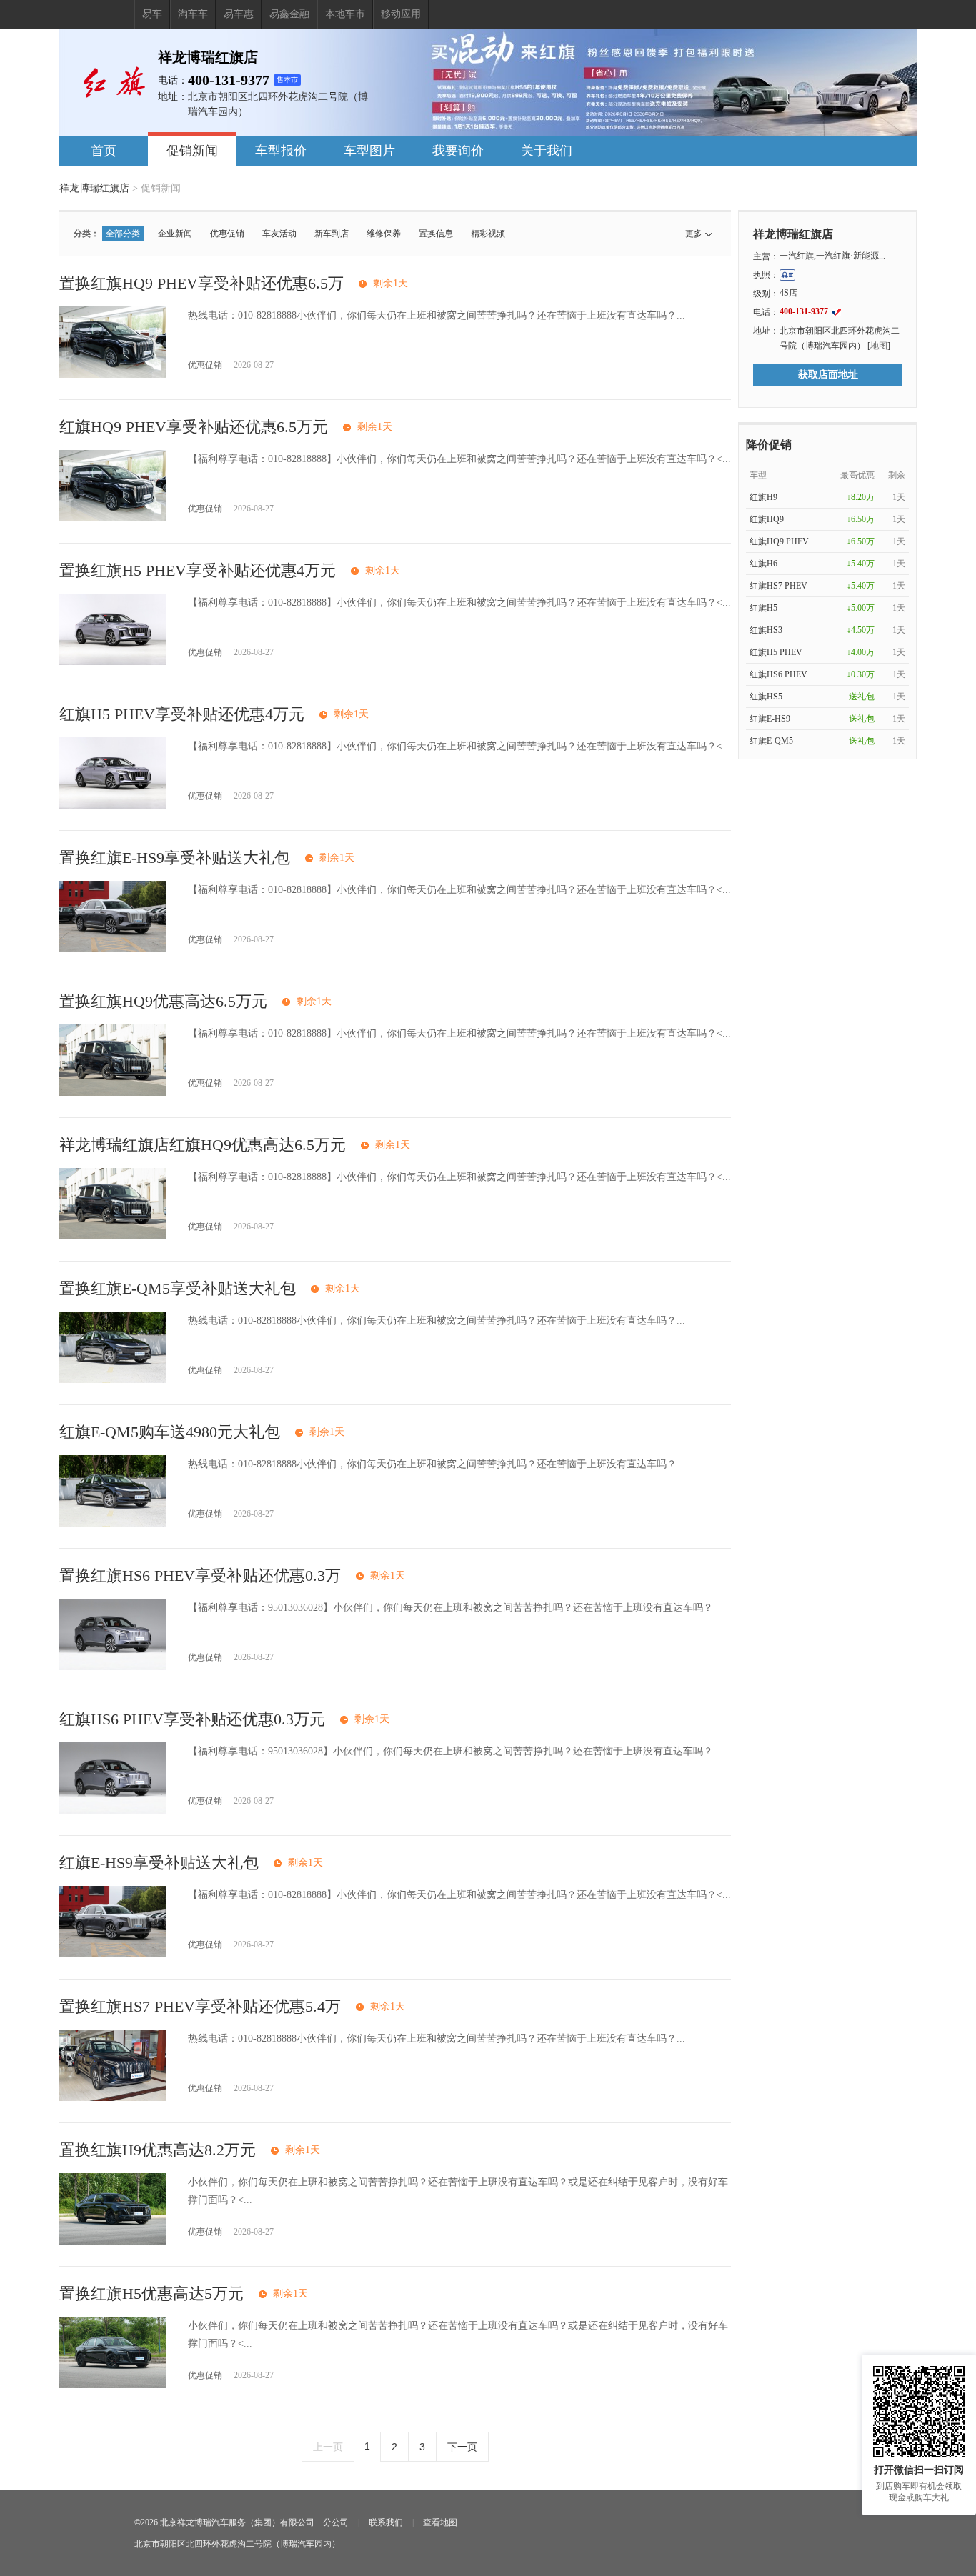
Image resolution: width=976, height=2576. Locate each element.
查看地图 (440, 2522)
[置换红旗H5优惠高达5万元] (113, 2385)
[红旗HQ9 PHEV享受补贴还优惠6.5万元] (113, 518)
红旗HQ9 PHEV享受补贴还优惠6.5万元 (194, 427)
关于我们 (547, 151)
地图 (879, 346)
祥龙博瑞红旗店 (94, 188)
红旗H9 (763, 497)
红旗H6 (763, 564)
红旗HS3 (766, 630)
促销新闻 (192, 151)
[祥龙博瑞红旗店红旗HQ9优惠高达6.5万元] (113, 1236)
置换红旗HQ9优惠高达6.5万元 (163, 1001)
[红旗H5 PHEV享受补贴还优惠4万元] (113, 805)
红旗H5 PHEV (776, 652)
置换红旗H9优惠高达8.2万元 (158, 2150)
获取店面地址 (828, 375)
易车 (152, 14)
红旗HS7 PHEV (778, 586)
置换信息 (436, 234)
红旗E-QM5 (771, 741)
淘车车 (193, 14)
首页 (104, 151)
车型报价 (281, 151)
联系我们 (386, 2522)
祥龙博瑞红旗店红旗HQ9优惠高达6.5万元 (203, 1145)
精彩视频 (488, 234)
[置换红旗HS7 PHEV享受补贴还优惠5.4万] (113, 2098)
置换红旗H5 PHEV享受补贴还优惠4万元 (198, 570)
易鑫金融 (289, 14)
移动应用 (401, 14)
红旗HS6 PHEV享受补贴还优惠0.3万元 (192, 1719)
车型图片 (369, 151)
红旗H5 (763, 608)
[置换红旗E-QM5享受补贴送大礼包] (113, 1380)
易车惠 (239, 14)
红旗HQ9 (767, 519)
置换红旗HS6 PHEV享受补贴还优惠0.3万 (200, 1576)
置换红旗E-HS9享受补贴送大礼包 (175, 858)
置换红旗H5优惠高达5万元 (151, 2293)
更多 (694, 234)
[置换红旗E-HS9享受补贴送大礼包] (113, 949)
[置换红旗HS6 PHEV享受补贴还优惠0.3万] (113, 1667)
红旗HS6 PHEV (778, 674)
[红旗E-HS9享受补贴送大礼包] (113, 1954)
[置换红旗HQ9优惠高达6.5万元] (113, 1093)
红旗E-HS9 (770, 719)
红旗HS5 (766, 697)
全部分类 (123, 234)
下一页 (462, 2447)
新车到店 (332, 234)
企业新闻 (175, 234)
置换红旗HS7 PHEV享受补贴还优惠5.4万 (200, 2006)
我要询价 (458, 151)
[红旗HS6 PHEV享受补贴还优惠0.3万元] (113, 1811)
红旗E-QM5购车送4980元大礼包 (170, 1432)
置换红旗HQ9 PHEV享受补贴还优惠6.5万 (201, 283)
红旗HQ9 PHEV (779, 541)
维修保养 (384, 234)
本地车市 (345, 14)
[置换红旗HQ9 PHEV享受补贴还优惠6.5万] (113, 375)
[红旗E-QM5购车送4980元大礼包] (113, 1523)
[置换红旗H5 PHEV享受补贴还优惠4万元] (113, 662)
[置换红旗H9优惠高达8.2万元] (113, 2241)
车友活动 (279, 234)
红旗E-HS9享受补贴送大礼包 (159, 1863)
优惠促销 (227, 234)
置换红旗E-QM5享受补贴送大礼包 (178, 1288)
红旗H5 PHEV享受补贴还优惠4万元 (182, 714)
